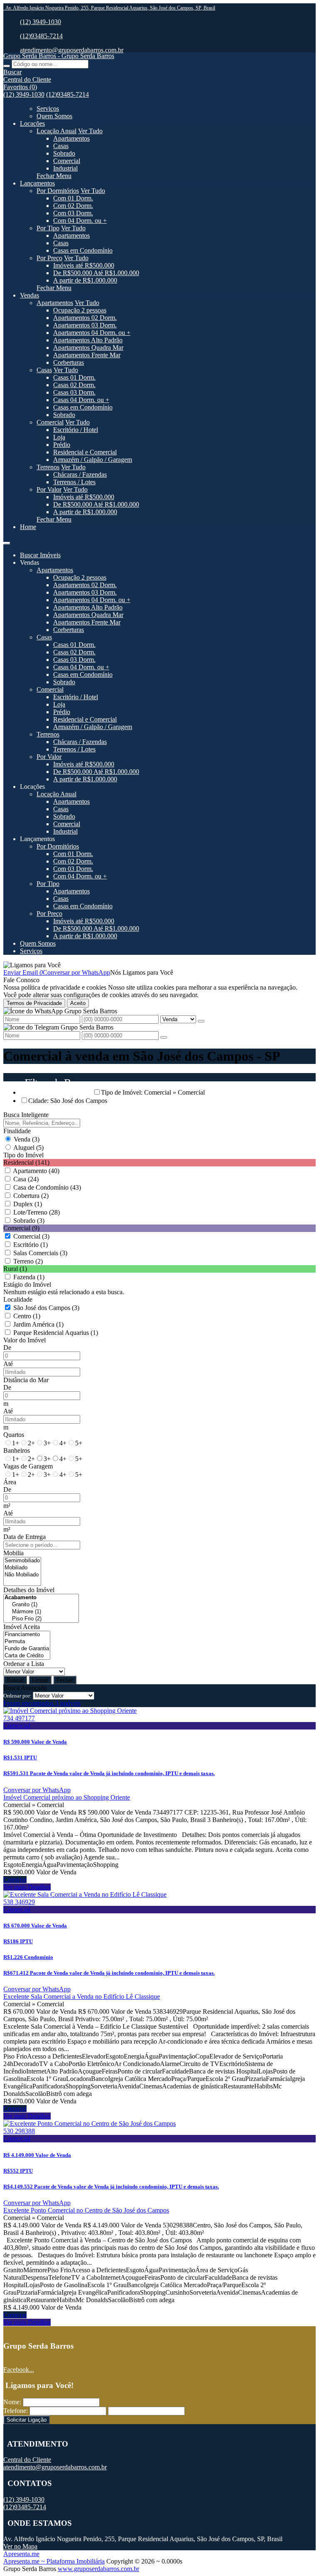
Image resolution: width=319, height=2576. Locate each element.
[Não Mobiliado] (22, 1575)
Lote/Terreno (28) (37, 1212)
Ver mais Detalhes (27, 1887)
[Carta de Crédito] (27, 1656)
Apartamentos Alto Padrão (88, 340)
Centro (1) (27, 1316)
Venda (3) (27, 1139)
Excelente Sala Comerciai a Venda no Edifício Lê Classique (82, 1997)
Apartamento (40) (36, 1171)
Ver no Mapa (20, 2546)
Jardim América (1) (38, 1324)
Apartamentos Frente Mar (87, 355)
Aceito (78, 1003)
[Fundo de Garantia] (27, 1649)
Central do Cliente (27, 2460)
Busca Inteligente (26, 1115)
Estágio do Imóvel (27, 1284)
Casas (61, 146)
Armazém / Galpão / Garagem (93, 460)
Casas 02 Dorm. (74, 385)
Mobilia (13, 1553)
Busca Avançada (25, 1688)
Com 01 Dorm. (73, 198)
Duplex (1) (28, 1204)
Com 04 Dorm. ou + (80, 221)
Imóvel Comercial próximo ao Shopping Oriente (67, 1797)
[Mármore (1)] (41, 1612)
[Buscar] (7, 66)
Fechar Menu (54, 176)
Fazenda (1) (29, 1277)
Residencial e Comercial (85, 452)
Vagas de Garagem (28, 1466)
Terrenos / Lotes (74, 482)
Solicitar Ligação (27, 2420)
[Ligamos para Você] (32, 965)
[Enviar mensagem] (201, 1021)
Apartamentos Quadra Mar (88, 348)
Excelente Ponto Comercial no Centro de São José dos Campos (86, 2210)
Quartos (14, 1435)
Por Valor (49, 489)
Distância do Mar (26, 1380)
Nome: (12, 2402)
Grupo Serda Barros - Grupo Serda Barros (59, 56)
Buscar (15, 1680)
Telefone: (16, 2411)
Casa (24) (26, 1179)
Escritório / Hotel (76, 430)
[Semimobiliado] (22, 1561)
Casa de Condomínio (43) (47, 1187)
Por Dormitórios (58, 191)
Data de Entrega (25, 1537)
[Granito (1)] (41, 1605)
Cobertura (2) (31, 1196)
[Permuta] (27, 1642)
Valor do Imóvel (25, 1340)
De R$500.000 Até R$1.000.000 (96, 273)
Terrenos (48, 467)
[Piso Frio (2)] (41, 1619)
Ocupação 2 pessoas (80, 310)
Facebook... (19, 2370)
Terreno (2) (28, 1261)
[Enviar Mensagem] (164, 1037)
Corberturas (69, 362)
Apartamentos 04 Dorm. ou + (92, 333)
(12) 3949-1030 (40, 22)
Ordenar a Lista (24, 1664)
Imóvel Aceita (22, 1627)
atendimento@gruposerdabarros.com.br (72, 50)
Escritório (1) (31, 1245)
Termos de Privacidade (34, 1003)
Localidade (18, 1299)
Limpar (40, 1680)
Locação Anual (56, 131)
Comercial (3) (31, 1236)
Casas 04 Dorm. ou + (81, 400)
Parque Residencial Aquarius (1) (56, 1333)
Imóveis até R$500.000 (84, 265)
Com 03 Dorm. (73, 213)
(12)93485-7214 (41, 36)
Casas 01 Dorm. (74, 377)
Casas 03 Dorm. (74, 392)
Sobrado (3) (29, 1221)
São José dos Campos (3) (46, 1308)
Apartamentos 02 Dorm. (85, 318)
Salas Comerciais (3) (40, 1253)
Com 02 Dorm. (73, 206)
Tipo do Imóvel (23, 1155)
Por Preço (49, 258)
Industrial (65, 168)
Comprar (15, 1880)
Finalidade (17, 1131)
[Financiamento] (27, 1635)
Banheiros (17, 1450)
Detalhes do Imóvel (29, 1590)
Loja (59, 437)
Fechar (65, 1680)
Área (10, 1482)
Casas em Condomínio (83, 250)
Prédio (62, 445)
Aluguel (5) (28, 1148)
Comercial (67, 161)
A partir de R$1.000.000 (85, 280)
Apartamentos (71, 138)
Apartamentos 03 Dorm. (85, 325)
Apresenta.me (21, 2554)
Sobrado (64, 153)
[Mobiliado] (22, 1568)
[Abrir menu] (7, 541)
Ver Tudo (90, 131)
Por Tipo (48, 228)
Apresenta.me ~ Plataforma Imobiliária (54, 2561)
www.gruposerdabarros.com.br (98, 2569)
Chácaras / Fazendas (80, 474)
